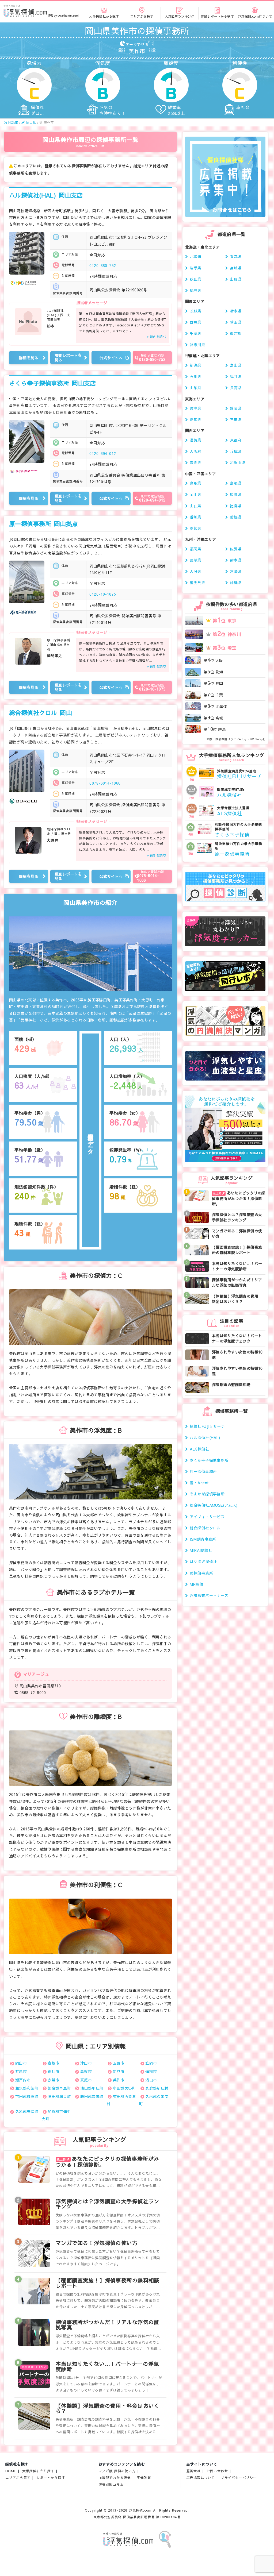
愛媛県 (236, 517)
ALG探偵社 (199, 1449)
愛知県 (195, 419)
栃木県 (236, 311)
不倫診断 (144, 2477)
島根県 (236, 483)
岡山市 (21, 2063)
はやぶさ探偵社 (203, 1561)
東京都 (236, 333)
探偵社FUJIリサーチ (207, 1426)
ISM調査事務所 (203, 1539)
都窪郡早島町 (59, 2088)
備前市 (151, 2071)
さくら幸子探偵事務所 (53, 383)
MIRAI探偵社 (201, 1550)
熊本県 (236, 560)
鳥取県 (195, 483)
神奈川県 (197, 345)
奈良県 (195, 462)
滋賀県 (195, 440)
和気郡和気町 (27, 2088)
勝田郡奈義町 (92, 2096)
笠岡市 (151, 2063)
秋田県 (195, 279)
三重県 (236, 419)
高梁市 (86, 2071)
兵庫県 (236, 451)
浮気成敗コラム (111, 2484)
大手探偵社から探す (38, 2471)
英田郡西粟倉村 (121, 2100)
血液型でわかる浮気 (115, 2477)
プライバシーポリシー (239, 2477)
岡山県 (195, 494)
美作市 (119, 2080)
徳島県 (236, 506)
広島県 (236, 494)
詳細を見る (29, 358)
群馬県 (195, 322)
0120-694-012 (103, 453)
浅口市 (151, 2080)
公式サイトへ (111, 358)
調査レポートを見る (68, 358)
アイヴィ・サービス (207, 1517)
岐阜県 (195, 408)
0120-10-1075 (103, 594)
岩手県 (195, 268)
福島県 (195, 290)
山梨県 (195, 388)
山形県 (236, 279)
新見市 (119, 2071)
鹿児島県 (197, 583)
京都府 (236, 440)
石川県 (195, 376)
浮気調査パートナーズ (209, 1595)
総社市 (53, 2071)
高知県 (195, 528)
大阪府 (195, 451)
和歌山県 (238, 462)
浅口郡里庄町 (92, 2088)
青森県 (236, 256)
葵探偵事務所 (201, 1573)
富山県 (236, 365)
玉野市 (119, 2063)
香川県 (195, 517)
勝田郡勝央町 (59, 2096)
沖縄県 (236, 583)
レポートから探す (51, 2477)
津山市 (86, 2063)
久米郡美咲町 (27, 2111)
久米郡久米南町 (154, 2100)
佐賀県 (236, 549)
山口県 (195, 506)
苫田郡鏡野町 (27, 2096)
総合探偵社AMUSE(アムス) (214, 1505)
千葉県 (195, 333)
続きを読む (158, 337)
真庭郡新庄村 (157, 2088)
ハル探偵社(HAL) (46, 195)
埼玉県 (236, 322)
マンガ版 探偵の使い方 (117, 2471)
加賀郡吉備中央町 (56, 2115)
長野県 (236, 388)
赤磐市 (53, 2080)
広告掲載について (201, 2477)
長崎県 (195, 560)
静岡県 (236, 408)
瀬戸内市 (23, 2080)
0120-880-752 (103, 265)
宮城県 (236, 268)
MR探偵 (197, 1584)
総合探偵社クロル (41, 713)
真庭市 (86, 2080)
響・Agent (199, 1483)
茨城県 (195, 311)
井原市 (21, 2071)
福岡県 (195, 549)
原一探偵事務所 (44, 524)
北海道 (195, 256)
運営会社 (193, 2471)
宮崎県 (236, 571)
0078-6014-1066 (105, 783)
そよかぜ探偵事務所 (207, 1494)
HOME (11, 2471)
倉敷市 (53, 2063)
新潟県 (195, 365)
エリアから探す (18, 2477)
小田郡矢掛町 (125, 2088)
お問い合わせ (217, 2471)
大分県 (195, 571)
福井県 (236, 376)
